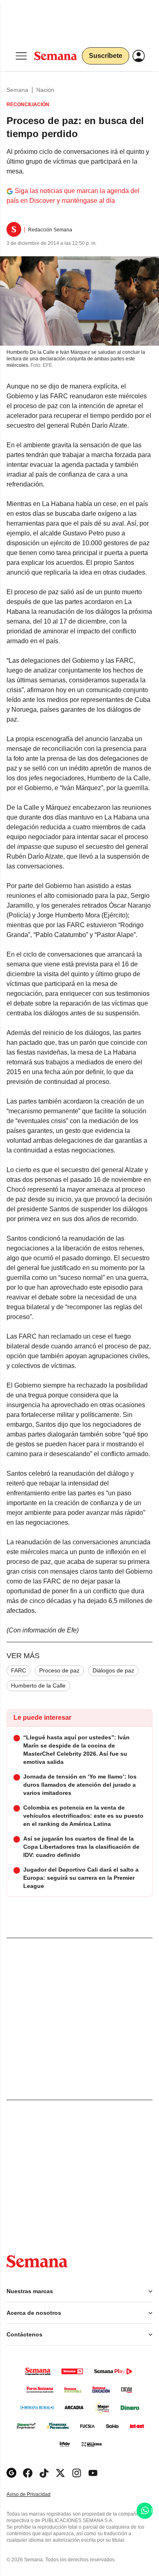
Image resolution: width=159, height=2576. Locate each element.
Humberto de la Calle (38, 1686)
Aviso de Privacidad (37, 2495)
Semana (17, 90)
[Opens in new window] (28, 2473)
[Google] (11, 2473)
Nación (45, 90)
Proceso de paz (59, 1670)
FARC (19, 1670)
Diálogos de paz (113, 1670)
